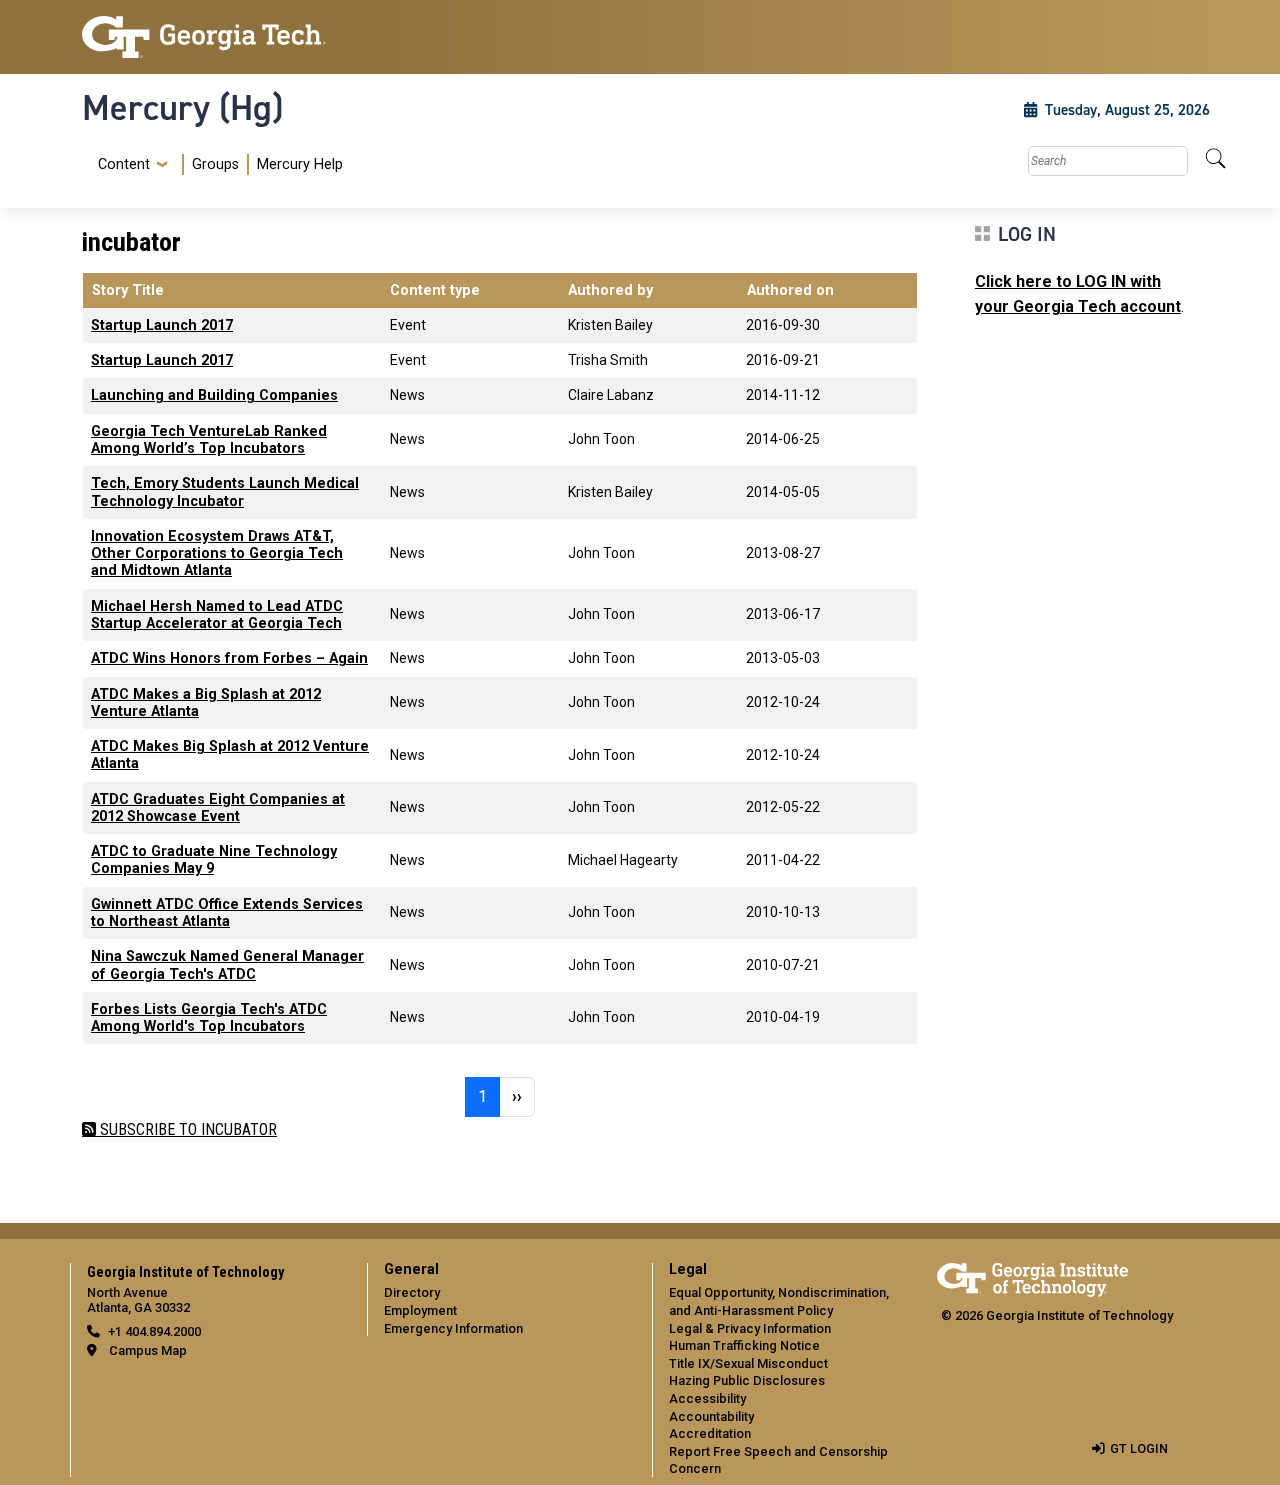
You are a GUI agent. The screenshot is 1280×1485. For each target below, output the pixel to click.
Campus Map (148, 1350)
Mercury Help (300, 164)
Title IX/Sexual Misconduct (748, 1363)
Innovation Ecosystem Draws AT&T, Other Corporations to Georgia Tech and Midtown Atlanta (217, 554)
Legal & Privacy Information (750, 1328)
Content (124, 165)
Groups (215, 164)
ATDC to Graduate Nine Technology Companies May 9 (214, 860)
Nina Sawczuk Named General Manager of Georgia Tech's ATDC (227, 965)
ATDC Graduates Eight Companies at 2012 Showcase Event (218, 808)
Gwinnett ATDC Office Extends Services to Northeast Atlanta (227, 913)
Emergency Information (453, 1328)
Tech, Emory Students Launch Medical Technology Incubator (225, 492)
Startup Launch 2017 (162, 325)
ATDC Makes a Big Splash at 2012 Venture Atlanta (206, 703)
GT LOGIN (1139, 1448)
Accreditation (710, 1433)
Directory (412, 1292)
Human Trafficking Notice (744, 1345)
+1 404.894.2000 (154, 1331)
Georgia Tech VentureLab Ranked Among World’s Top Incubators (209, 440)
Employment (420, 1310)
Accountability (711, 1416)
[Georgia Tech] (212, 37)
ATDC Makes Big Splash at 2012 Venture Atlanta (230, 755)
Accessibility (707, 1398)
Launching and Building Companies (214, 395)
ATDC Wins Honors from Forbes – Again (229, 658)
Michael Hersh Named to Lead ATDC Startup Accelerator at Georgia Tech (217, 615)
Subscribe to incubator (186, 1129)
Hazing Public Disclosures (747, 1380)
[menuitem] (216, 164)
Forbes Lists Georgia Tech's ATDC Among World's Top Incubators (209, 1018)
